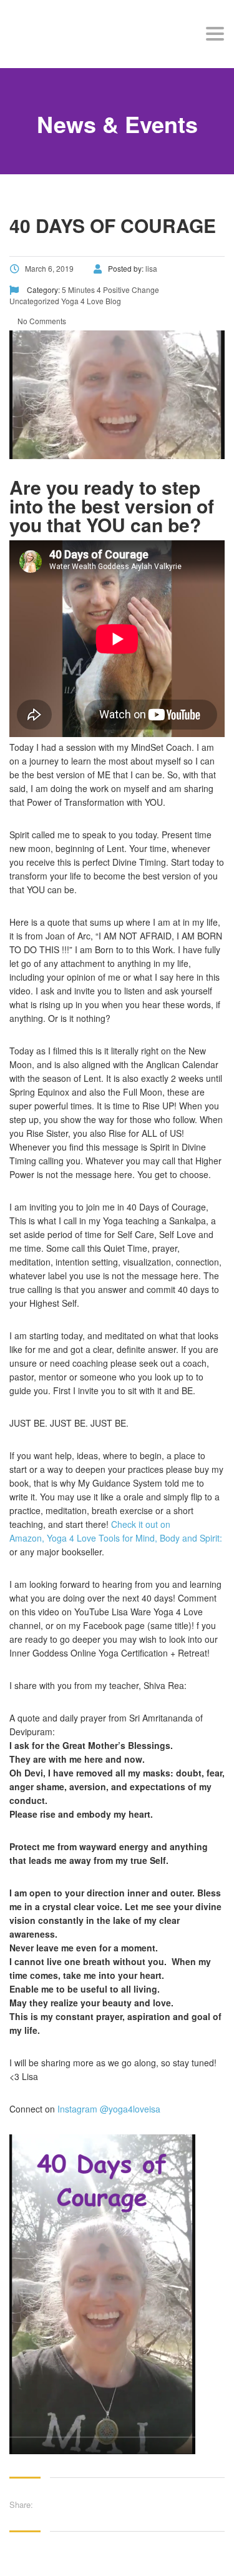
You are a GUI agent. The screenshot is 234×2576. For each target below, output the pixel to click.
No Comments (41, 321)
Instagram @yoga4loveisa (108, 2109)
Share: (21, 2504)
